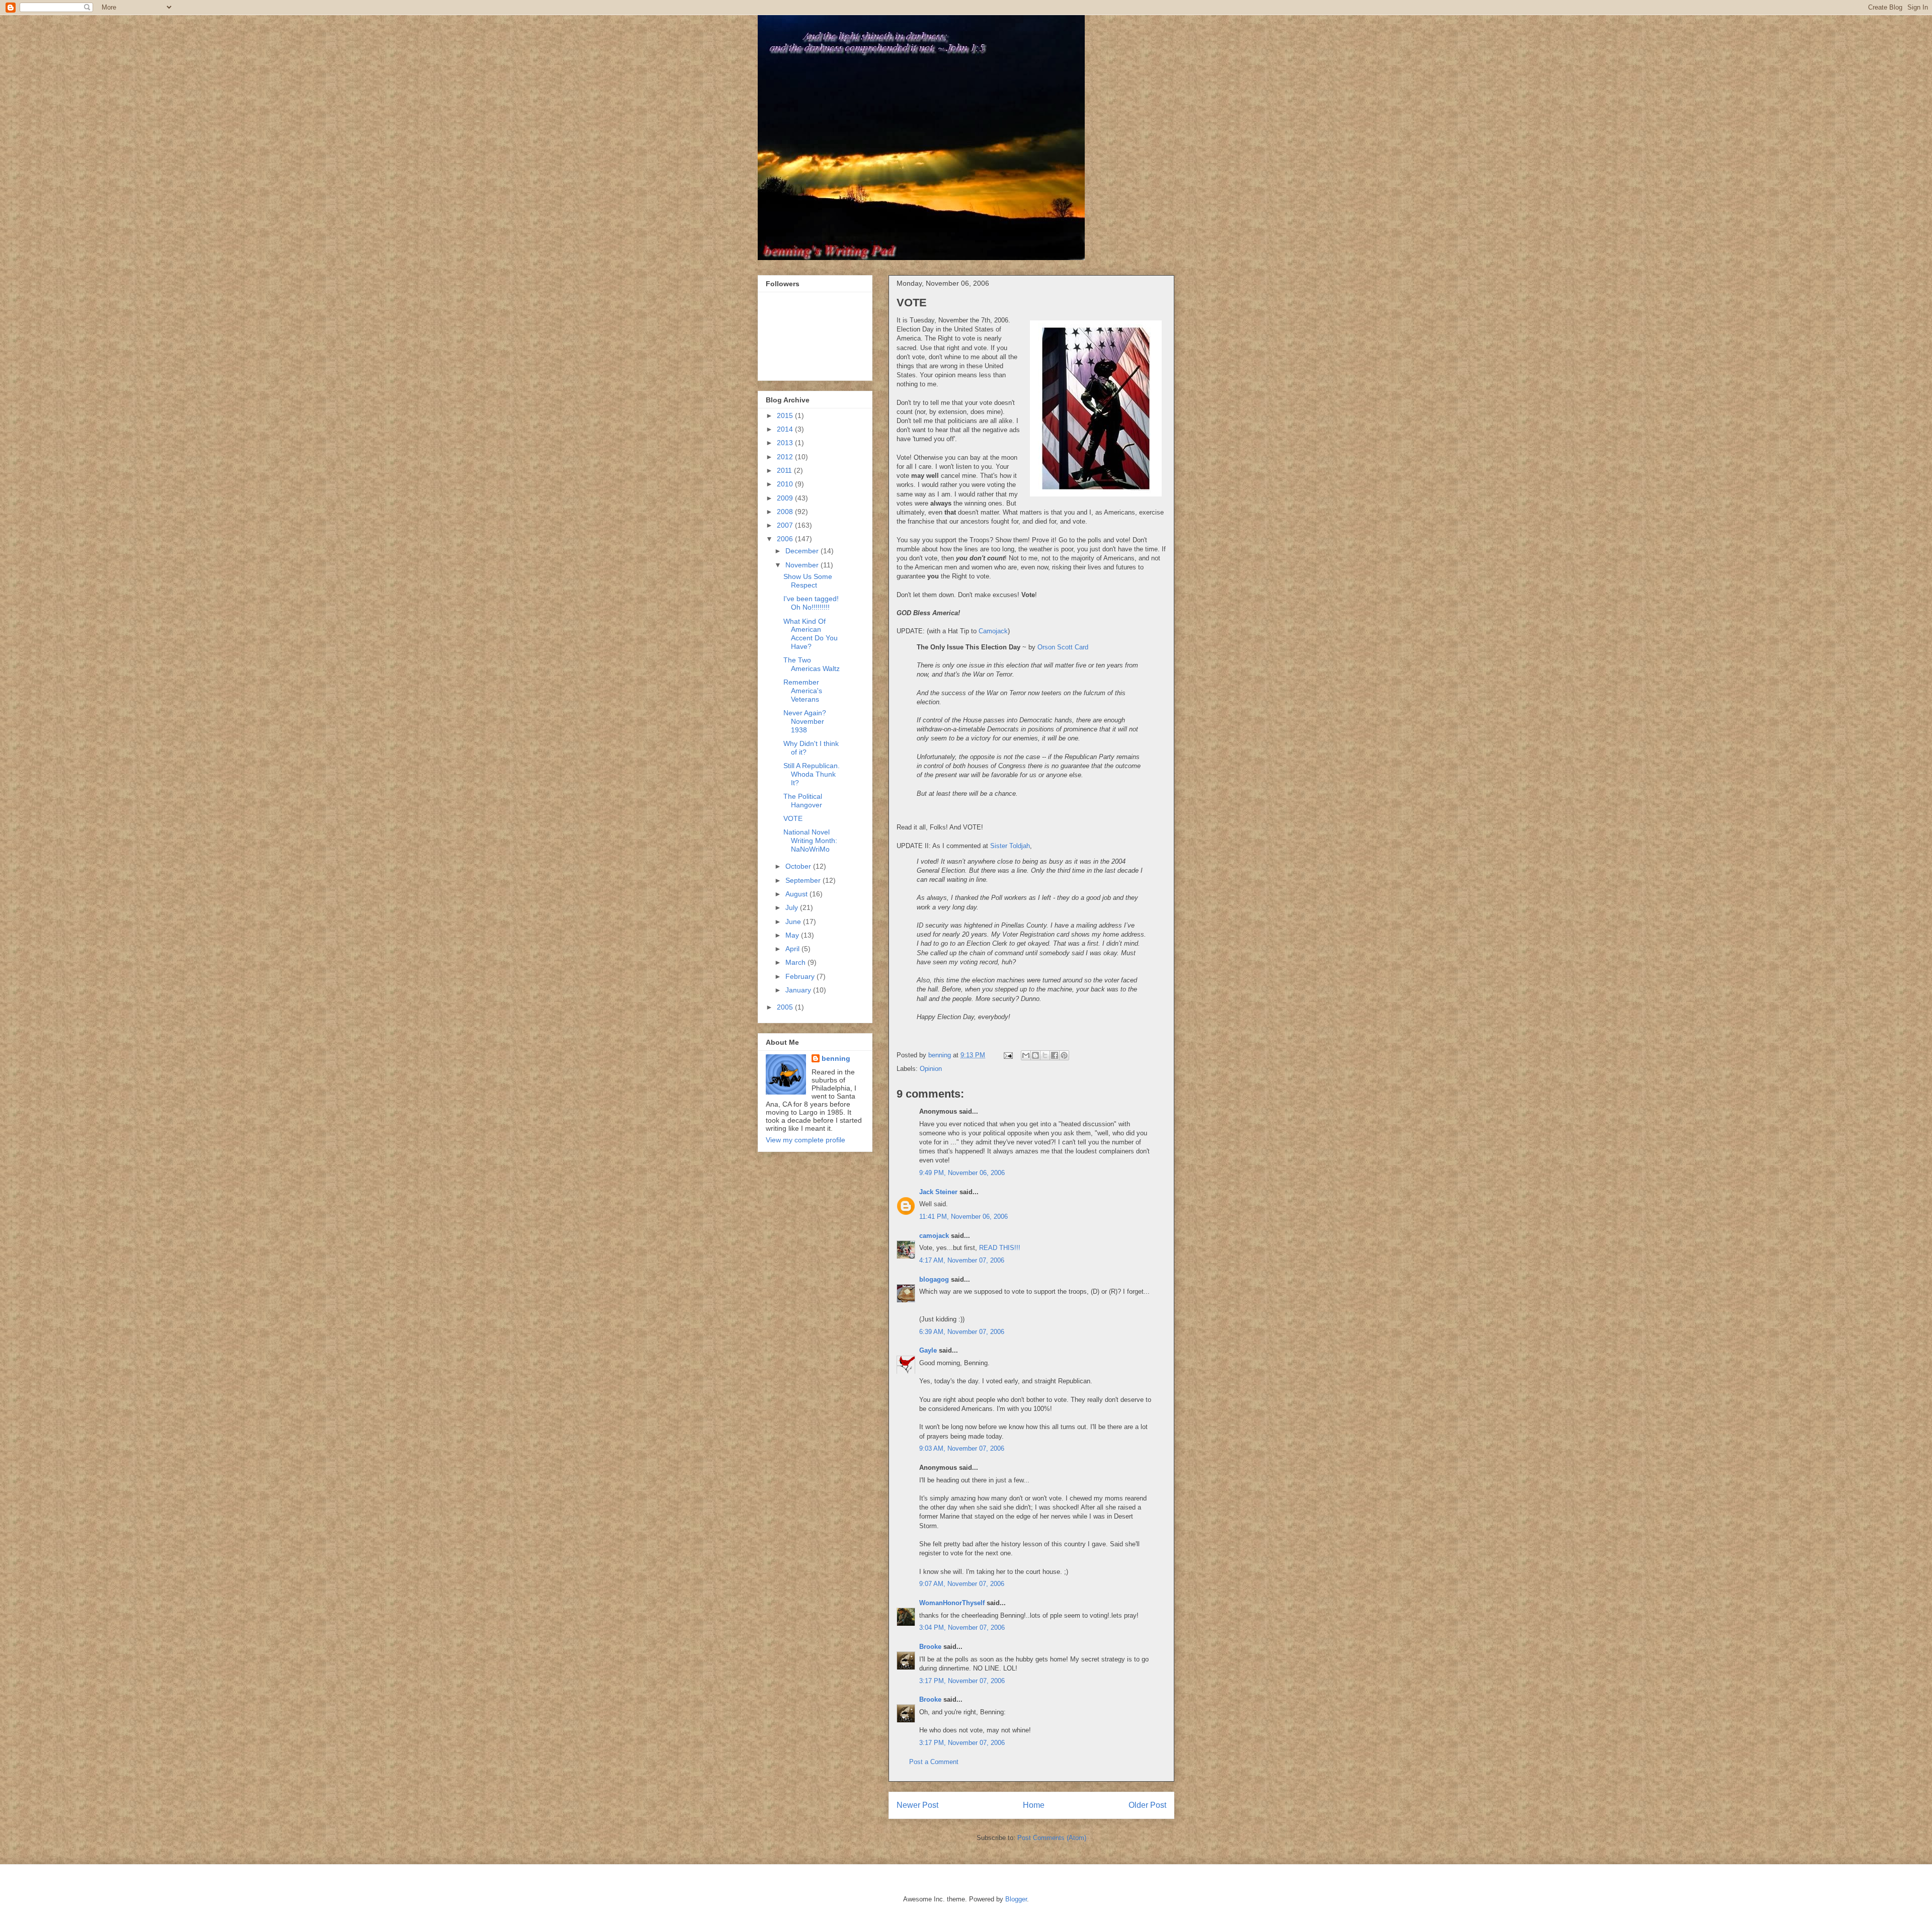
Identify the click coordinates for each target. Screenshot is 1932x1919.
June (794, 922)
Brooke (930, 1647)
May (793, 935)
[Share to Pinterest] (1064, 1055)
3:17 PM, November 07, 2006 (962, 1681)
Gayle (928, 1350)
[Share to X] (1045, 1055)
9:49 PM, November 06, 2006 (962, 1173)
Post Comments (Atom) (1052, 1838)
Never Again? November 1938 (805, 721)
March (796, 962)
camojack (934, 1236)
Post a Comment (934, 1762)
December (803, 551)
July (793, 907)
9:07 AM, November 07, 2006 (962, 1584)
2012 (786, 457)
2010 (786, 484)
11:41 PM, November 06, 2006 (963, 1217)
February (801, 976)
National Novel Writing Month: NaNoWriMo (810, 841)
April (793, 949)
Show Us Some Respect (808, 581)
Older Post (1147, 1805)
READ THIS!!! (1000, 1248)
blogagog (934, 1279)
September (804, 880)
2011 (785, 470)
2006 (786, 539)
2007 (786, 525)
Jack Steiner (938, 1192)
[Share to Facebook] (1055, 1055)
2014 (786, 429)
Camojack (993, 631)
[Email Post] (1008, 1055)
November (803, 565)
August (797, 894)
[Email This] (1026, 1055)
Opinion (931, 1069)
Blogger (1016, 1899)
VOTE (793, 818)
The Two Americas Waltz (812, 664)
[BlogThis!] (1035, 1055)
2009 (786, 498)
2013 (786, 443)
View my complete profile (806, 1140)
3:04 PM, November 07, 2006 (962, 1628)
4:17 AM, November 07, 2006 (962, 1260)
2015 (786, 415)
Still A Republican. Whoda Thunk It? (812, 774)
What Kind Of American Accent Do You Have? (811, 634)
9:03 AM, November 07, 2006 (962, 1448)
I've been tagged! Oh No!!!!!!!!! (811, 603)
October (799, 866)
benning (836, 1058)
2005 (786, 1007)
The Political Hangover (803, 801)
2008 (786, 512)
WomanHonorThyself (952, 1603)
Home (1034, 1805)
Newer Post (917, 1805)
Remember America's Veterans (803, 691)
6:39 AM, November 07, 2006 (962, 1332)
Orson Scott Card (1063, 647)
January (799, 990)
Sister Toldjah (1010, 846)
